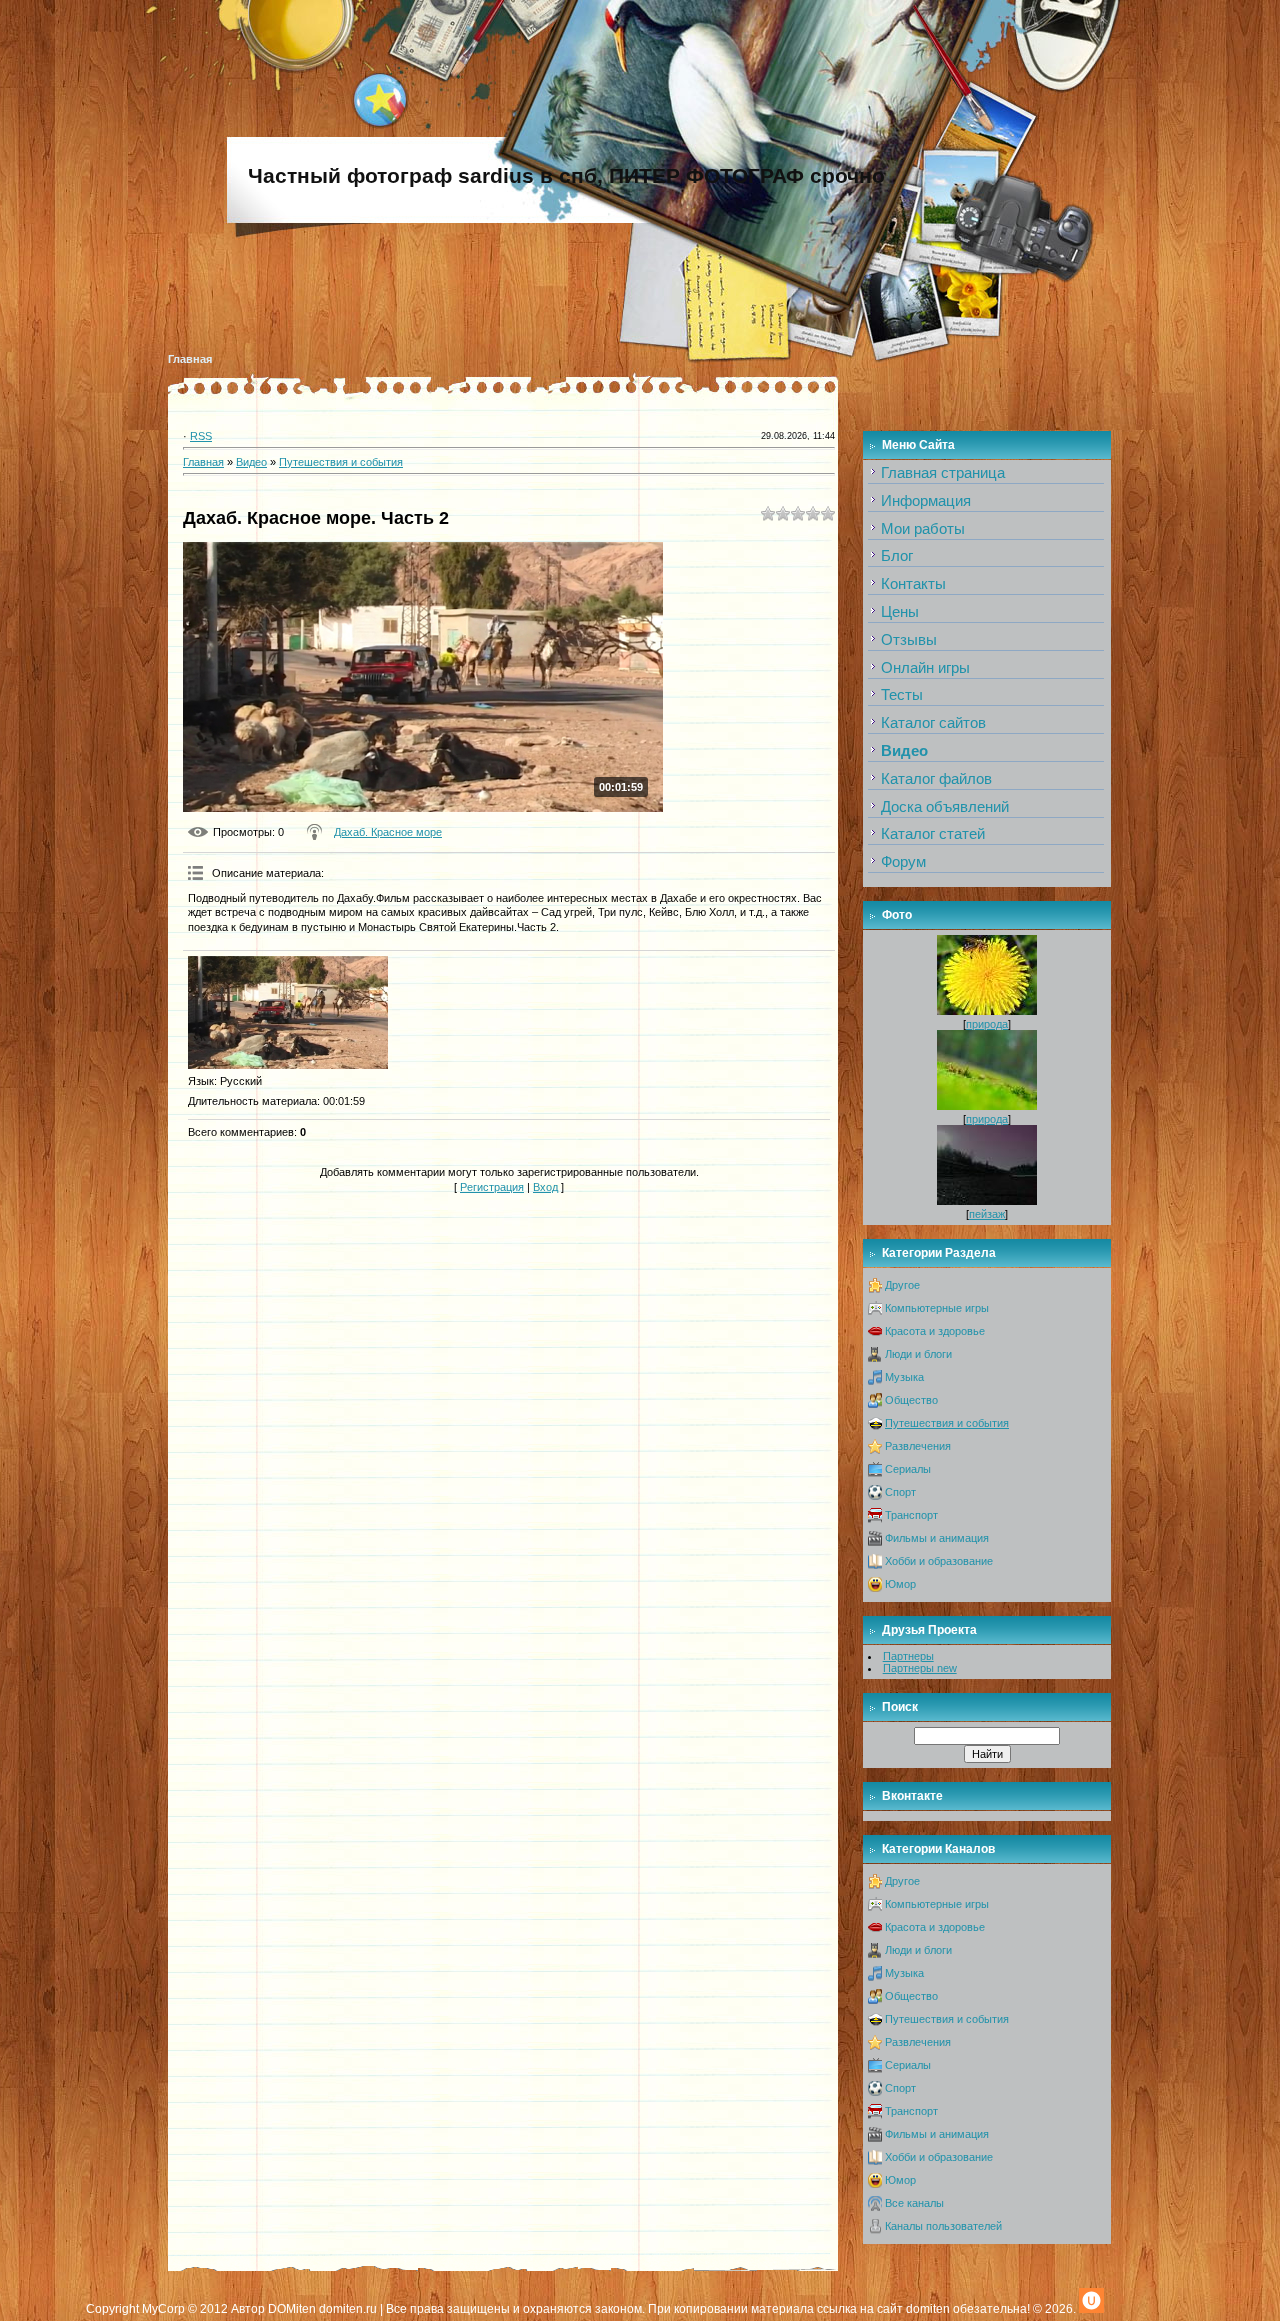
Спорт (900, 1492)
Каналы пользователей (943, 2226)
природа (987, 1024)
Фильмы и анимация (937, 1538)
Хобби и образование (939, 1561)
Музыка (904, 1377)
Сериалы (908, 1469)
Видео (251, 462)
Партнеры (908, 1656)
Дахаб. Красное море (388, 832)
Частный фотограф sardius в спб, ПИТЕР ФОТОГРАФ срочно (566, 176)
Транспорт (911, 1515)
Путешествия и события (341, 462)
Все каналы (914, 2203)
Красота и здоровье (935, 1331)
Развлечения (918, 1446)
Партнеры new (920, 1668)
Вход (545, 1187)
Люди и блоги (918, 1354)
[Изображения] (288, 1012)
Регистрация (492, 1187)
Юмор (900, 1584)
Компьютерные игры (937, 1308)
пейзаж (987, 1214)
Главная (190, 359)
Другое (902, 1285)
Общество (911, 1400)
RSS (201, 436)
